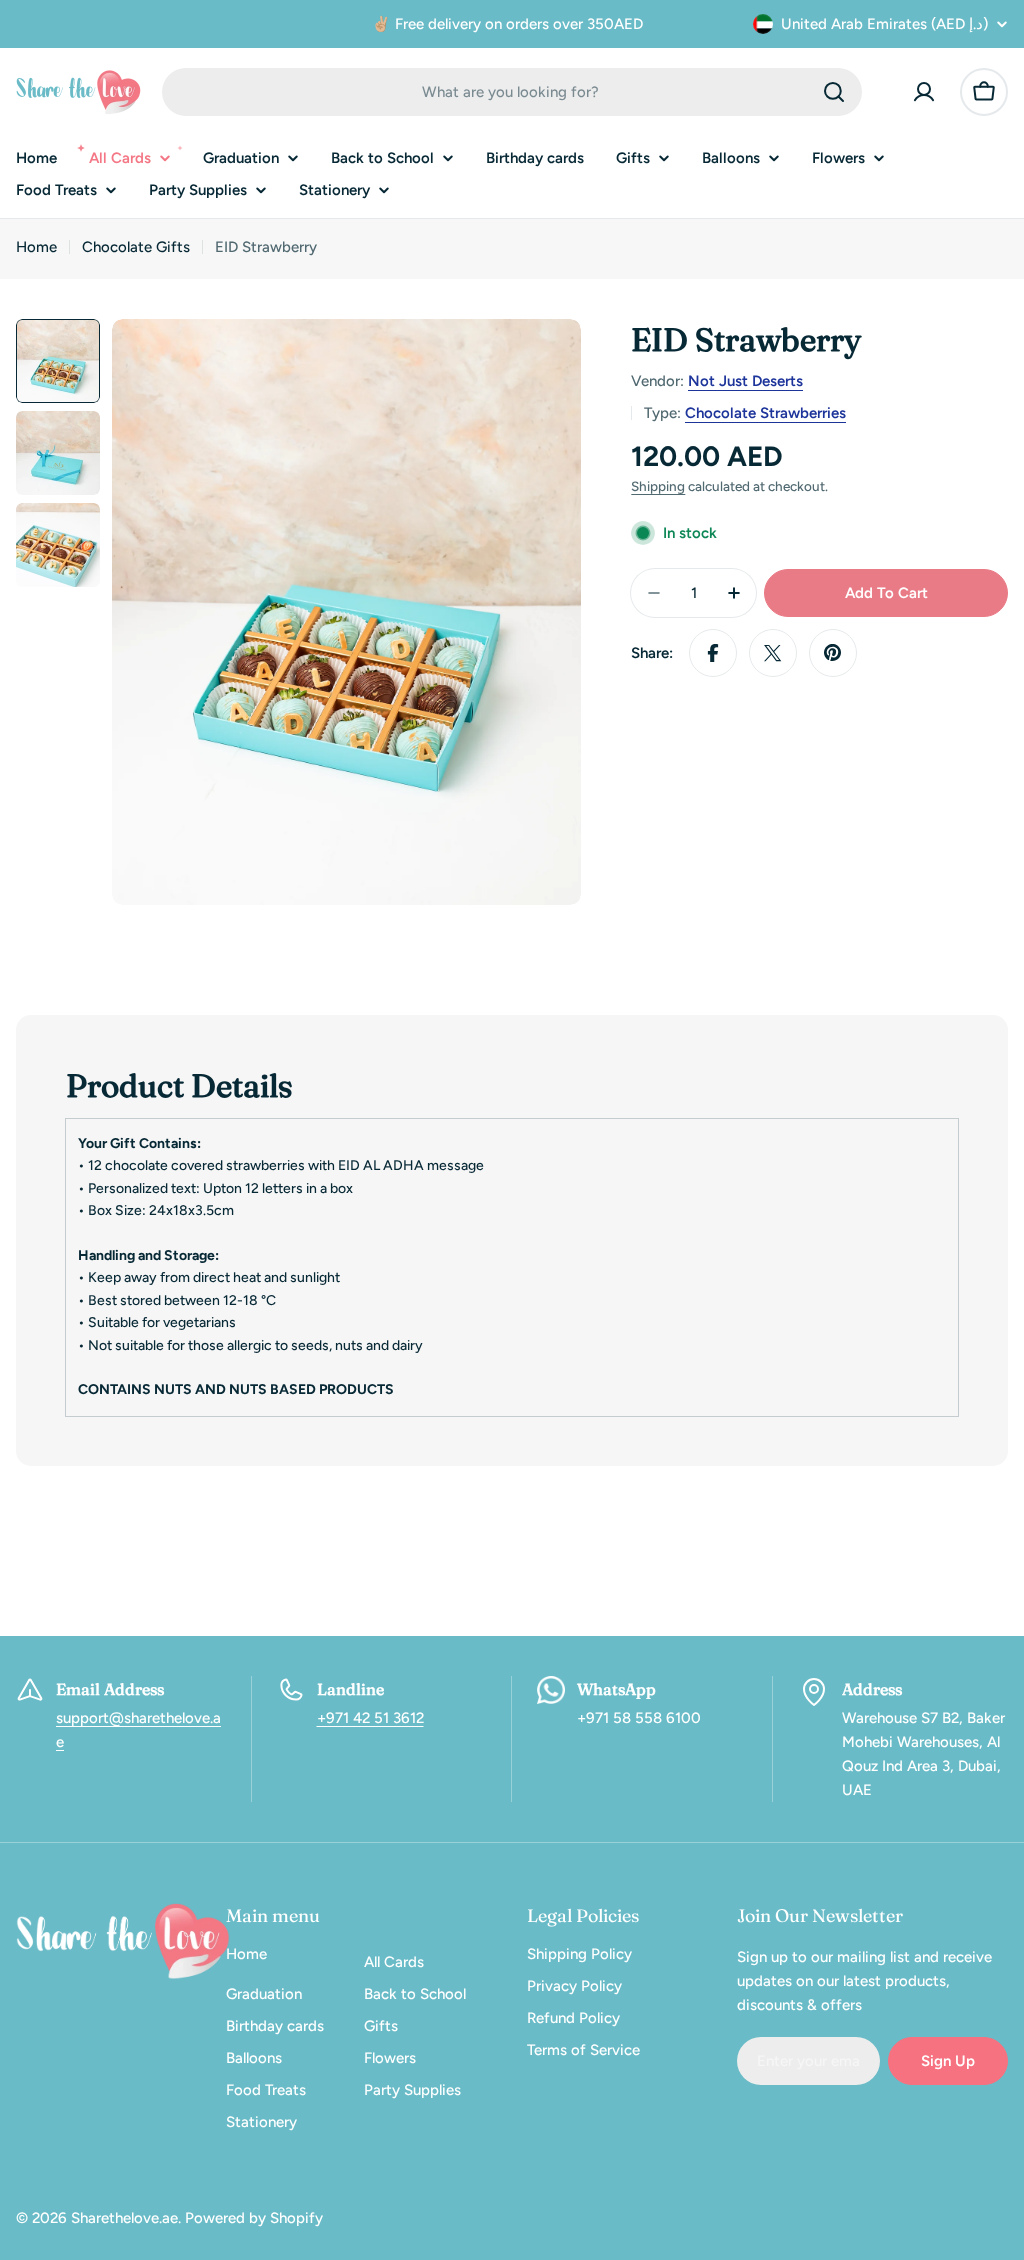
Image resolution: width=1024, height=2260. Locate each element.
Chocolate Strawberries (765, 413)
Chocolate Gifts (136, 247)
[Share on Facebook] (713, 653)
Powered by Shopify (254, 2218)
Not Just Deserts (745, 381)
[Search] (834, 92)
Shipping (658, 486)
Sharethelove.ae (124, 2218)
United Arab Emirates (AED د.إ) (884, 24)
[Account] (924, 92)
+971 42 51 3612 (370, 1718)
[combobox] (512, 92)
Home (36, 247)
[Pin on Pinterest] (833, 653)
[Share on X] (773, 653)
